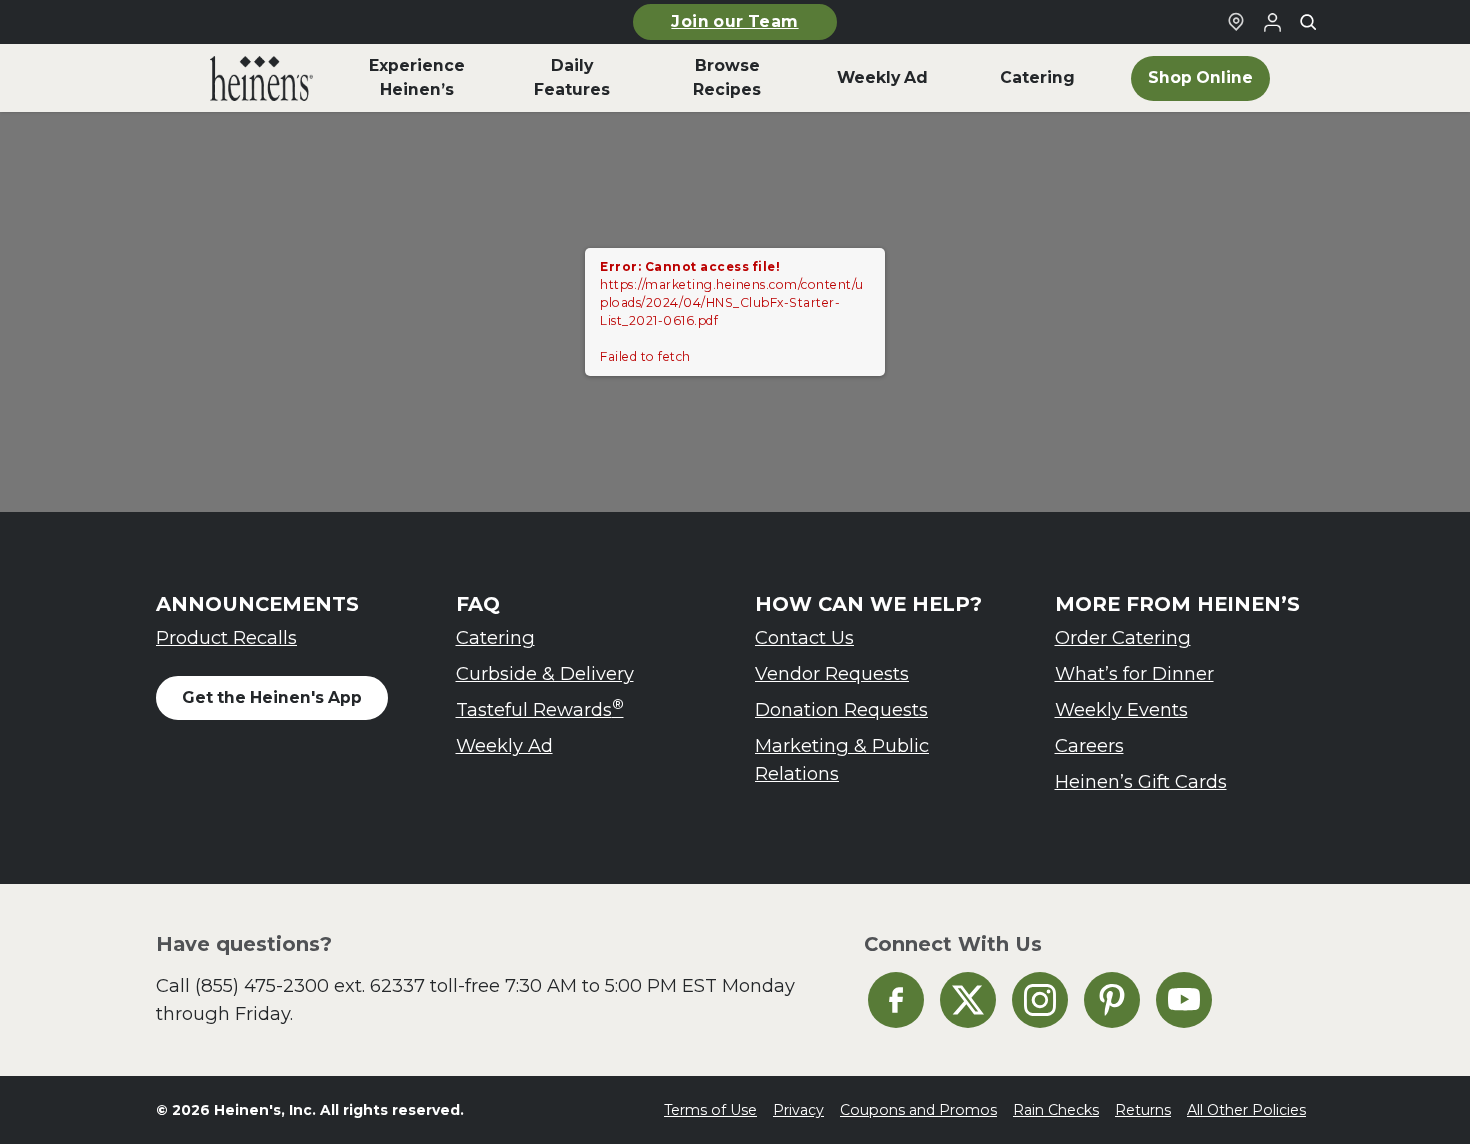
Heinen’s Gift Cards (1141, 781)
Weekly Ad (504, 745)
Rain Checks (1056, 1110)
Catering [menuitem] (1037, 77)
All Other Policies (1246, 1110)
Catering (495, 637)
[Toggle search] (1308, 22)
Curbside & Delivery (545, 673)
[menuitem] (261, 78)
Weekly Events (1121, 709)
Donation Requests (841, 709)
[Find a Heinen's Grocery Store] (1236, 22)
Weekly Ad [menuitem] (882, 77)
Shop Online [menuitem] (1200, 77)
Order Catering (1123, 637)
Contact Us (804, 637)
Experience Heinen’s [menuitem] (417, 77)
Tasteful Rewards (540, 708)
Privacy (798, 1110)
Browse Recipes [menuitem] (727, 77)
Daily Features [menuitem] (572, 77)
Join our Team (734, 21)
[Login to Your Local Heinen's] (1272, 22)
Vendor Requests (832, 673)
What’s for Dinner (1134, 673)
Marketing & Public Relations (842, 759)
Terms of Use (710, 1110)
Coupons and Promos (918, 1110)
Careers (1089, 745)
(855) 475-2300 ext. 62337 (310, 985)
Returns (1143, 1110)
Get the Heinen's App (272, 697)
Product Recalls (226, 637)
